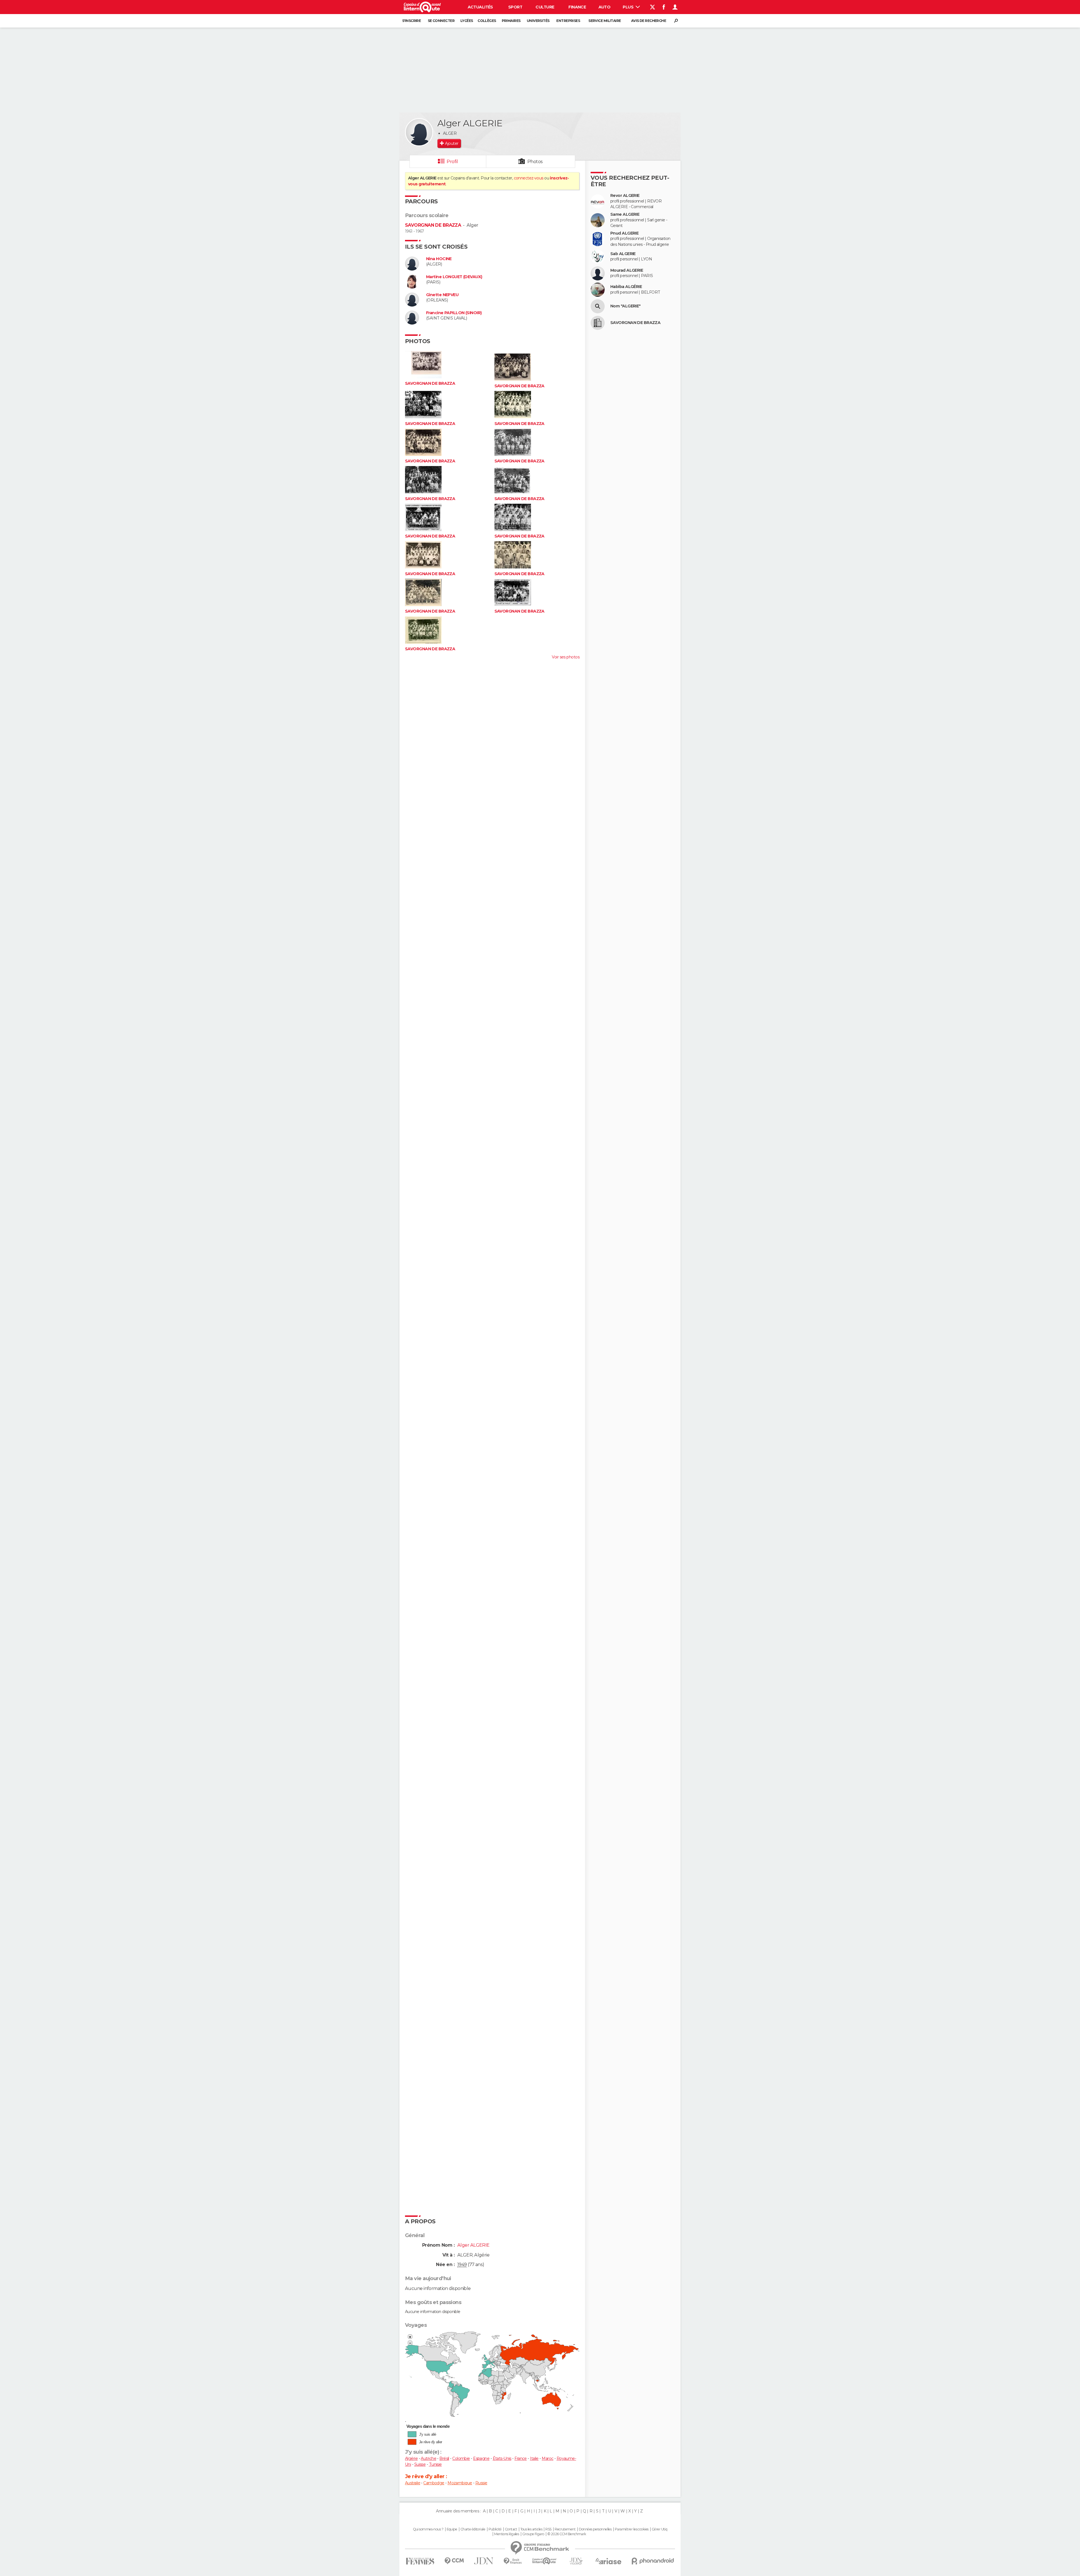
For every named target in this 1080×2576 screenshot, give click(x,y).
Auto (605, 7)
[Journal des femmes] (420, 2561)
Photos (535, 162)
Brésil (444, 2458)
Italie (534, 2458)
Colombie (461, 2458)
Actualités (480, 7)
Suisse (420, 2464)
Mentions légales (507, 2534)
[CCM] (454, 2561)
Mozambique (460, 2483)
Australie (413, 2483)
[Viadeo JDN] (576, 2561)
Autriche (428, 2458)
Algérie (411, 2458)
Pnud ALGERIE (624, 233)
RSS (548, 2529)
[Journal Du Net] (484, 2561)
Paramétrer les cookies (632, 2529)
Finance (577, 7)
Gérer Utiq (659, 2529)
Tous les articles (531, 2529)
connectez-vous (529, 178)
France (521, 2458)
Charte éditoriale (473, 2529)
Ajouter (452, 143)
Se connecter (441, 21)
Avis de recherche (649, 21)
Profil (452, 162)
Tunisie (435, 2464)
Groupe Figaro (533, 2534)
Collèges (487, 21)
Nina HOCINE (439, 259)
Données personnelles (595, 2529)
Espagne (481, 2458)
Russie (481, 2483)
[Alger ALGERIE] (419, 132)
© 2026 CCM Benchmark (567, 2534)
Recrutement (565, 2529)
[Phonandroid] (653, 2561)
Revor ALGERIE (625, 196)
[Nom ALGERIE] (598, 306)
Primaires (511, 21)
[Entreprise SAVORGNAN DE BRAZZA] (598, 323)
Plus (628, 7)
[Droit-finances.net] (513, 2561)
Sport (515, 7)
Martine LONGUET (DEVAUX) (454, 277)
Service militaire (605, 21)
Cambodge (434, 2483)
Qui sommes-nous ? (428, 2529)
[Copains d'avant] (544, 2561)
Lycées (467, 21)
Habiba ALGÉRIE (626, 287)
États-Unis (502, 2458)
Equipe (452, 2529)
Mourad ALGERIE (627, 270)
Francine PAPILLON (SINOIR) (454, 313)
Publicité (495, 2529)
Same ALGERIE (625, 214)
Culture (545, 7)
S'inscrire (411, 21)
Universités (538, 21)
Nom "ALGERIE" (625, 306)
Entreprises (568, 21)
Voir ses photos (566, 657)
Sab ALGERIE (623, 254)
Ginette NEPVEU (442, 295)
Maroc (547, 2458)
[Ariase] (609, 2561)
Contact (511, 2529)
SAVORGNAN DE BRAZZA (433, 225)
